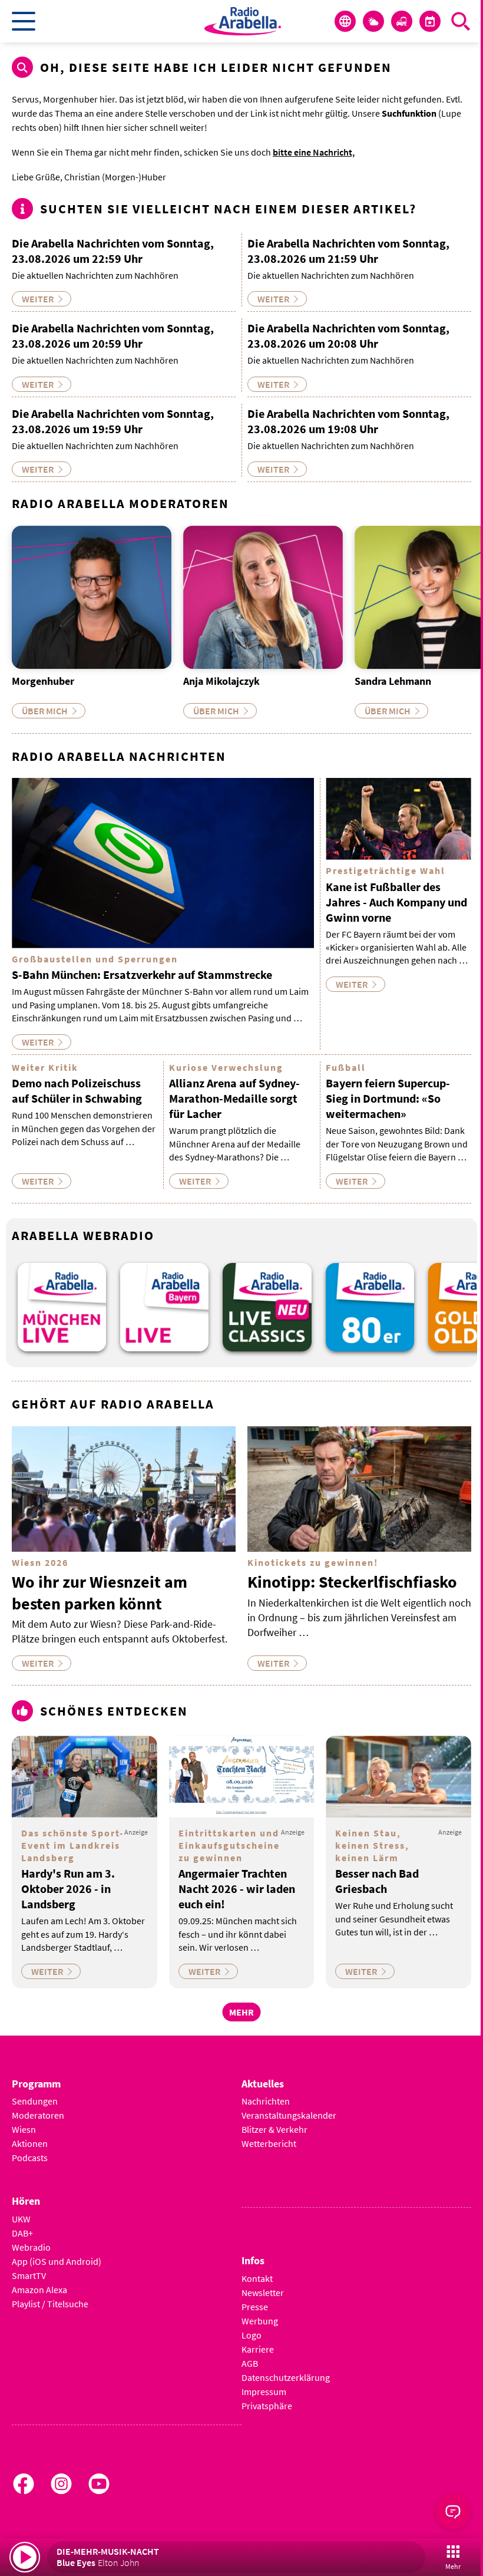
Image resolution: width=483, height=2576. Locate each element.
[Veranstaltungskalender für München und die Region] (430, 21)
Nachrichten (266, 2101)
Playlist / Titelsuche (50, 2304)
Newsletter (263, 2293)
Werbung (260, 2321)
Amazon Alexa (39, 2290)
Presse (255, 2307)
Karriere (258, 2349)
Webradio (31, 2247)
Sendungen (35, 2101)
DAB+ (22, 2233)
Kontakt (257, 2278)
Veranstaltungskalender (289, 2115)
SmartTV (29, 2275)
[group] (62, 1307)
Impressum (264, 2392)
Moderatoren (38, 2115)
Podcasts (30, 2158)
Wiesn (24, 2129)
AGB (250, 2363)
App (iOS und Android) (57, 2261)
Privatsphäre (267, 2406)
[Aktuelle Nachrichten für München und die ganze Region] (345, 21)
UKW (21, 2219)
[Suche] (461, 21)
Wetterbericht (269, 2143)
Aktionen (30, 2143)
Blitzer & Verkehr (274, 2129)
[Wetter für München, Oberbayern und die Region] (373, 21)
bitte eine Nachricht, (314, 152)
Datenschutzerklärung (286, 2377)
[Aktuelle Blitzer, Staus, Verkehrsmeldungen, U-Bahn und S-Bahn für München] (402, 21)
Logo (252, 2335)
